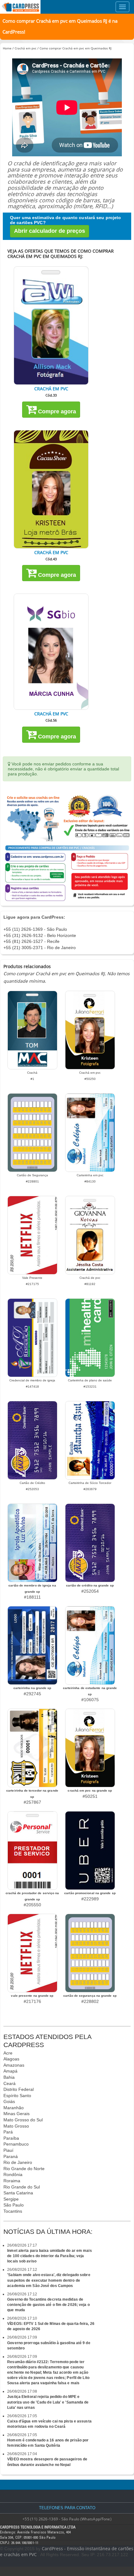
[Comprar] (51, 326)
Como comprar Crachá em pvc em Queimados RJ (76, 48)
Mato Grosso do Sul (23, 2120)
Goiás (9, 2101)
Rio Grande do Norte (24, 2169)
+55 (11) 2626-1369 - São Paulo (35, 929)
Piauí (8, 2150)
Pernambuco (16, 2144)
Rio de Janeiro (18, 2162)
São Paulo (14, 2205)
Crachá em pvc (26, 48)
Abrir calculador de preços (50, 231)
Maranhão (14, 2108)
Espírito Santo (17, 2096)
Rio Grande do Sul (22, 2187)
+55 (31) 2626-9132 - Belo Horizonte (40, 935)
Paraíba (11, 2138)
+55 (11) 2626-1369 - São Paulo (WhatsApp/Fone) (67, 2519)
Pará (8, 2132)
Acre (8, 2053)
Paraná (11, 2156)
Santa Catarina (18, 2193)
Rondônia (13, 2174)
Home (7, 48)
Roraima (12, 2181)
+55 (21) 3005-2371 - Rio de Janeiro (40, 948)
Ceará (10, 2083)
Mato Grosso (16, 2126)
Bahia (9, 2077)
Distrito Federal (19, 2089)
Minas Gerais (17, 2114)
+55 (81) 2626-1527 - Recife (31, 941)
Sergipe (11, 2199)
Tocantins (13, 2211)
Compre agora (56, 411)
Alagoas (11, 2059)
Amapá (10, 2071)
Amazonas (14, 2065)
